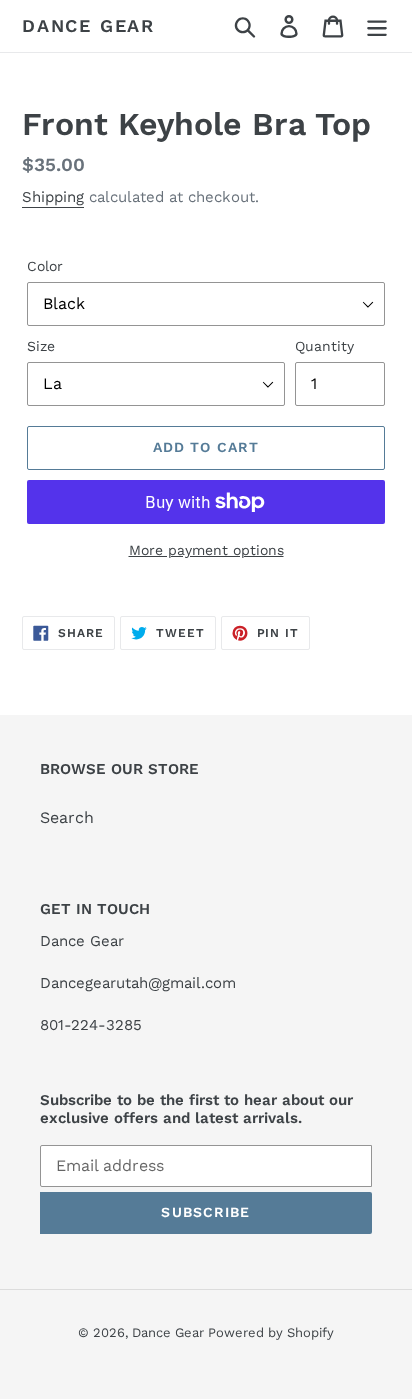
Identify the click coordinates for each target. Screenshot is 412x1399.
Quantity (324, 346)
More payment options (206, 550)
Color (45, 266)
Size (41, 346)
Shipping (53, 197)
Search (67, 817)
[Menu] (377, 26)
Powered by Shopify (271, 1332)
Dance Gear (88, 25)
